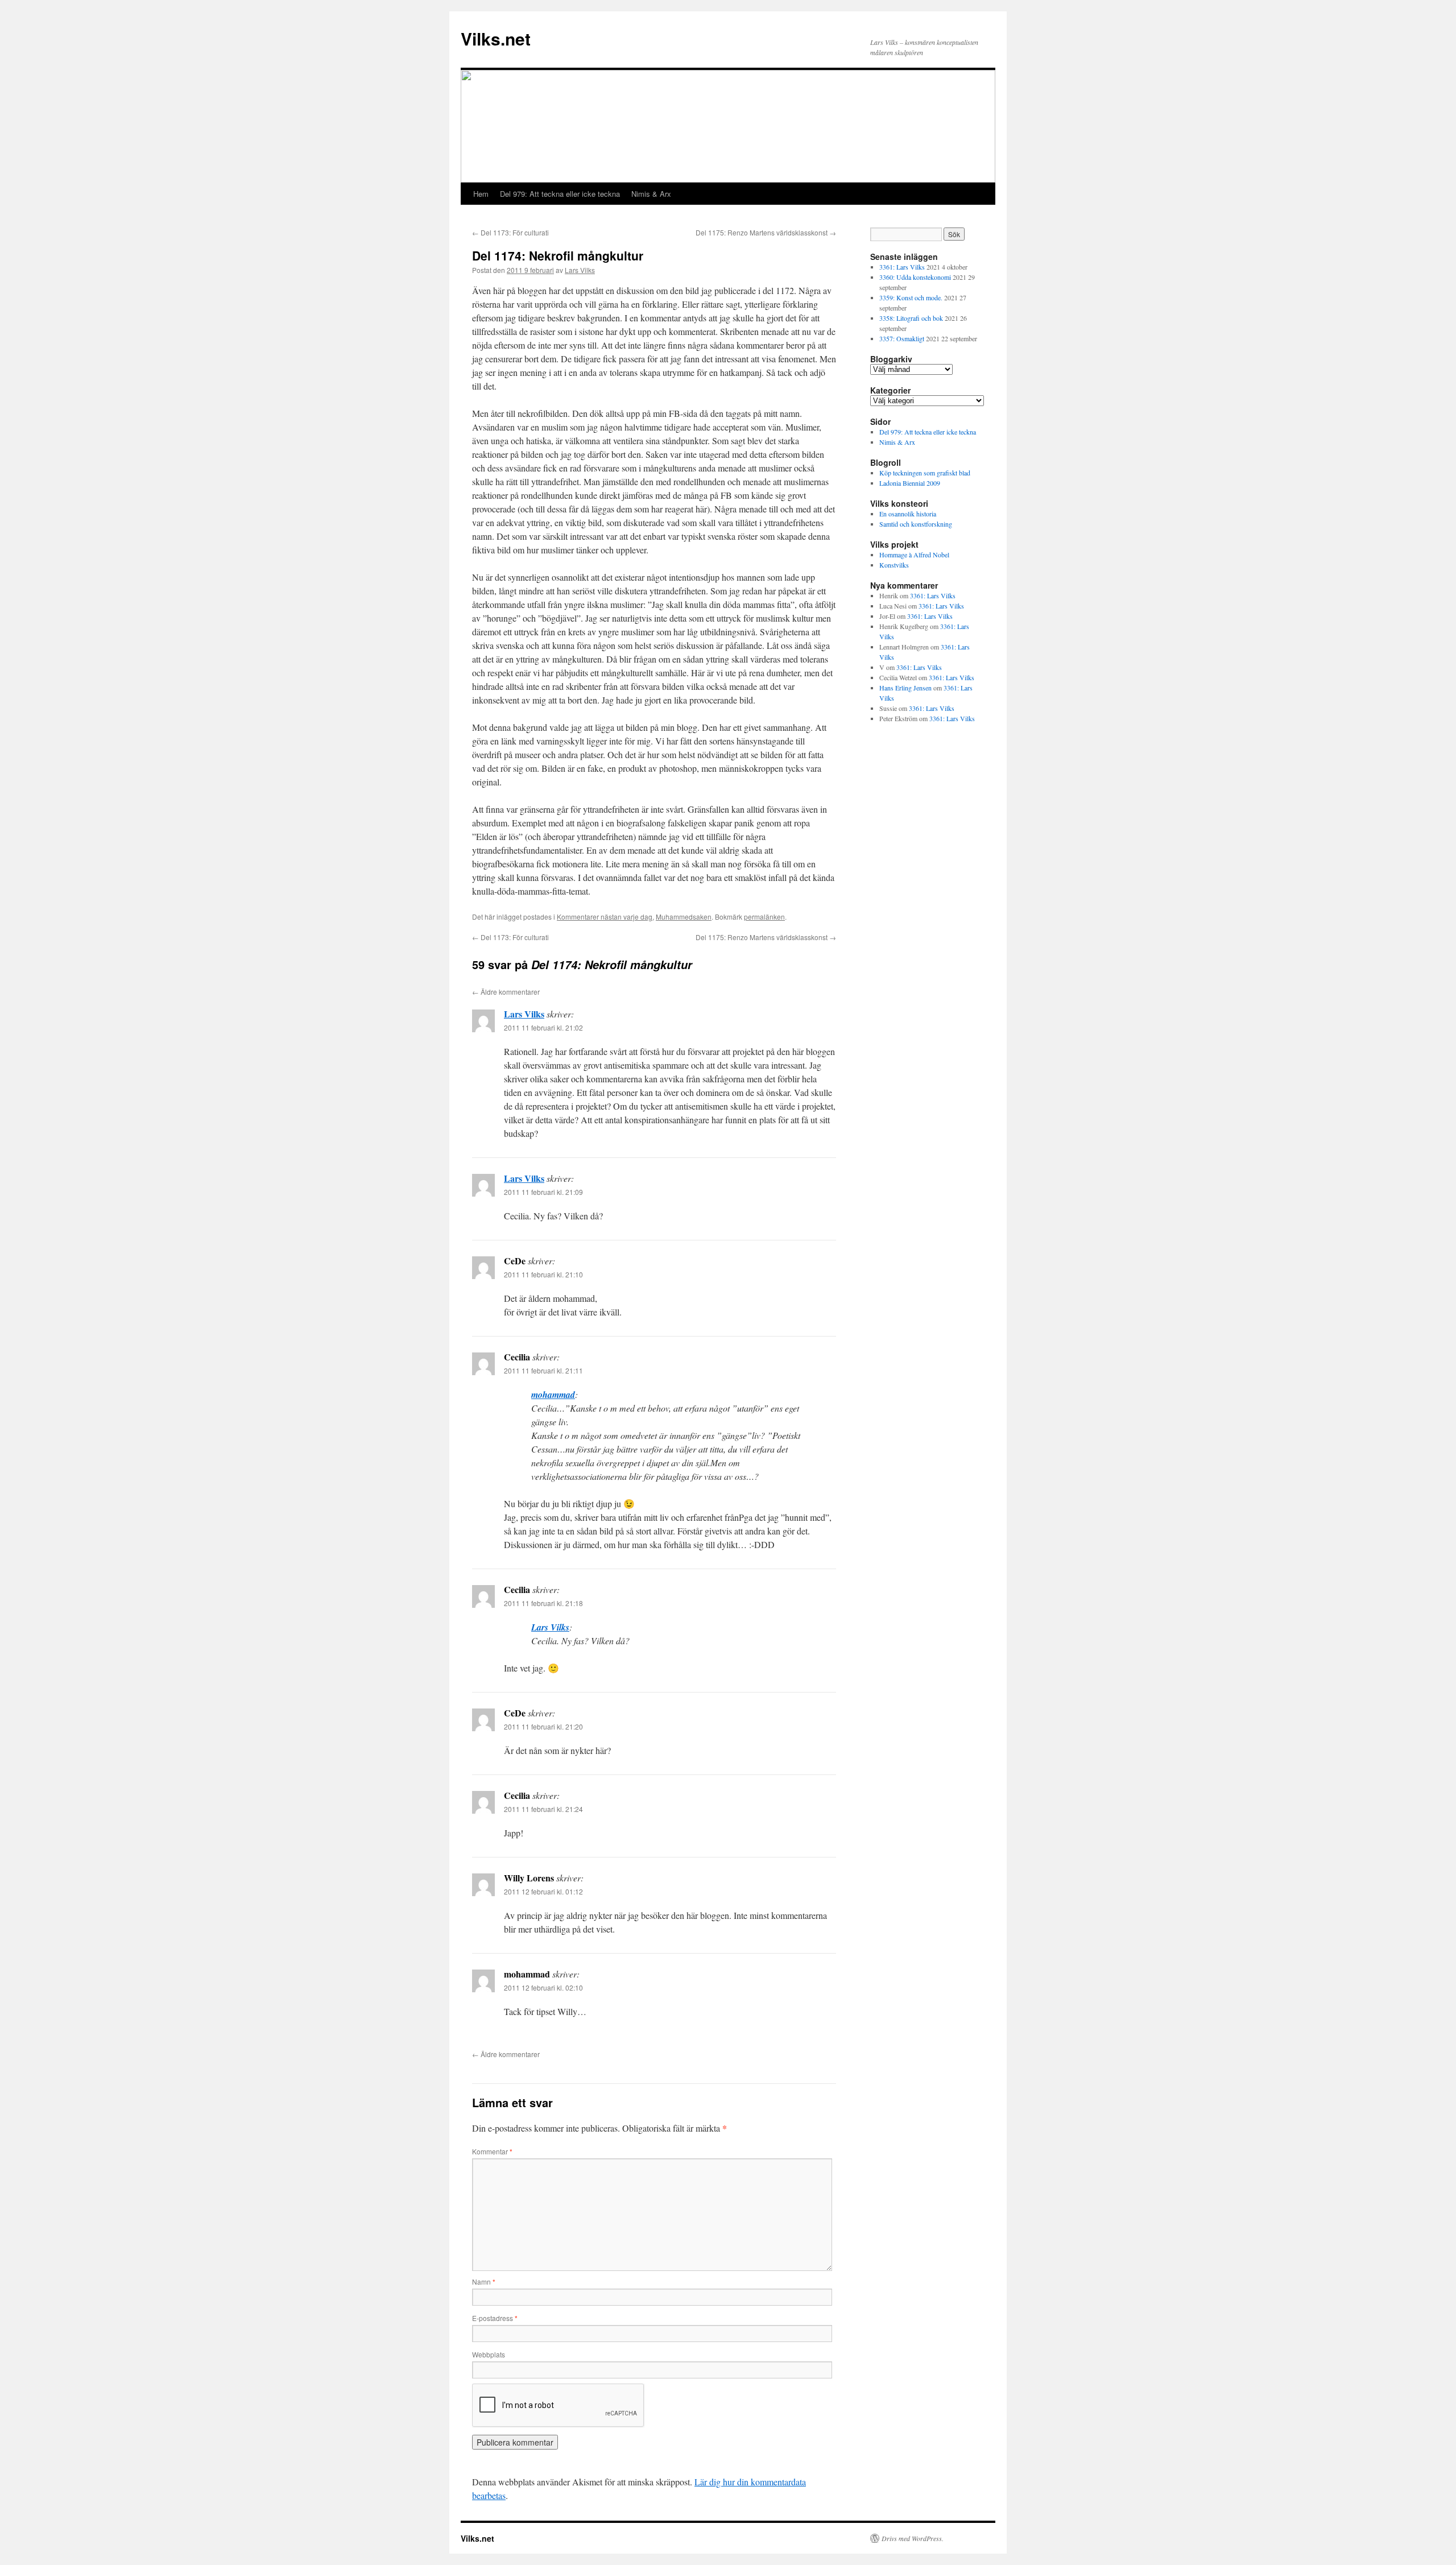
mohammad (553, 1395)
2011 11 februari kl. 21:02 (543, 1027)
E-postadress (495, 2318)
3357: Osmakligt (902, 338)
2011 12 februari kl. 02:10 (543, 1987)
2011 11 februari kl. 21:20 (543, 1726)
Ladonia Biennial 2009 (910, 483)
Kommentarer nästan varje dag (605, 917)
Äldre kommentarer (506, 992)
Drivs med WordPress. (913, 2538)
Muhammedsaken (684, 917)
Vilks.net (496, 38)
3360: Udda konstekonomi (915, 277)
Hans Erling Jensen (905, 688)
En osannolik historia (908, 514)
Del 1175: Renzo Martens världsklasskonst (766, 232)
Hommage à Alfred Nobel (914, 555)
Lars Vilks (580, 270)
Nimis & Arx (651, 194)
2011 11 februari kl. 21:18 (543, 1603)
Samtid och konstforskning (916, 524)
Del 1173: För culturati (510, 232)
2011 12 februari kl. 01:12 (543, 1891)
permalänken (764, 917)
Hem (481, 194)
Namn (484, 2281)
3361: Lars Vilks (902, 267)
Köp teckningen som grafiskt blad (925, 473)
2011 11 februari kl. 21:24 (543, 1809)
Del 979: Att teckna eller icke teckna (560, 194)
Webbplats (489, 2354)
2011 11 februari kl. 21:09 (543, 1192)
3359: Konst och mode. (911, 297)
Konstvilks (894, 565)
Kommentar (492, 2151)
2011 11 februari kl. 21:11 (543, 1370)
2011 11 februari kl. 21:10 (543, 1274)
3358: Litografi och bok (911, 318)
